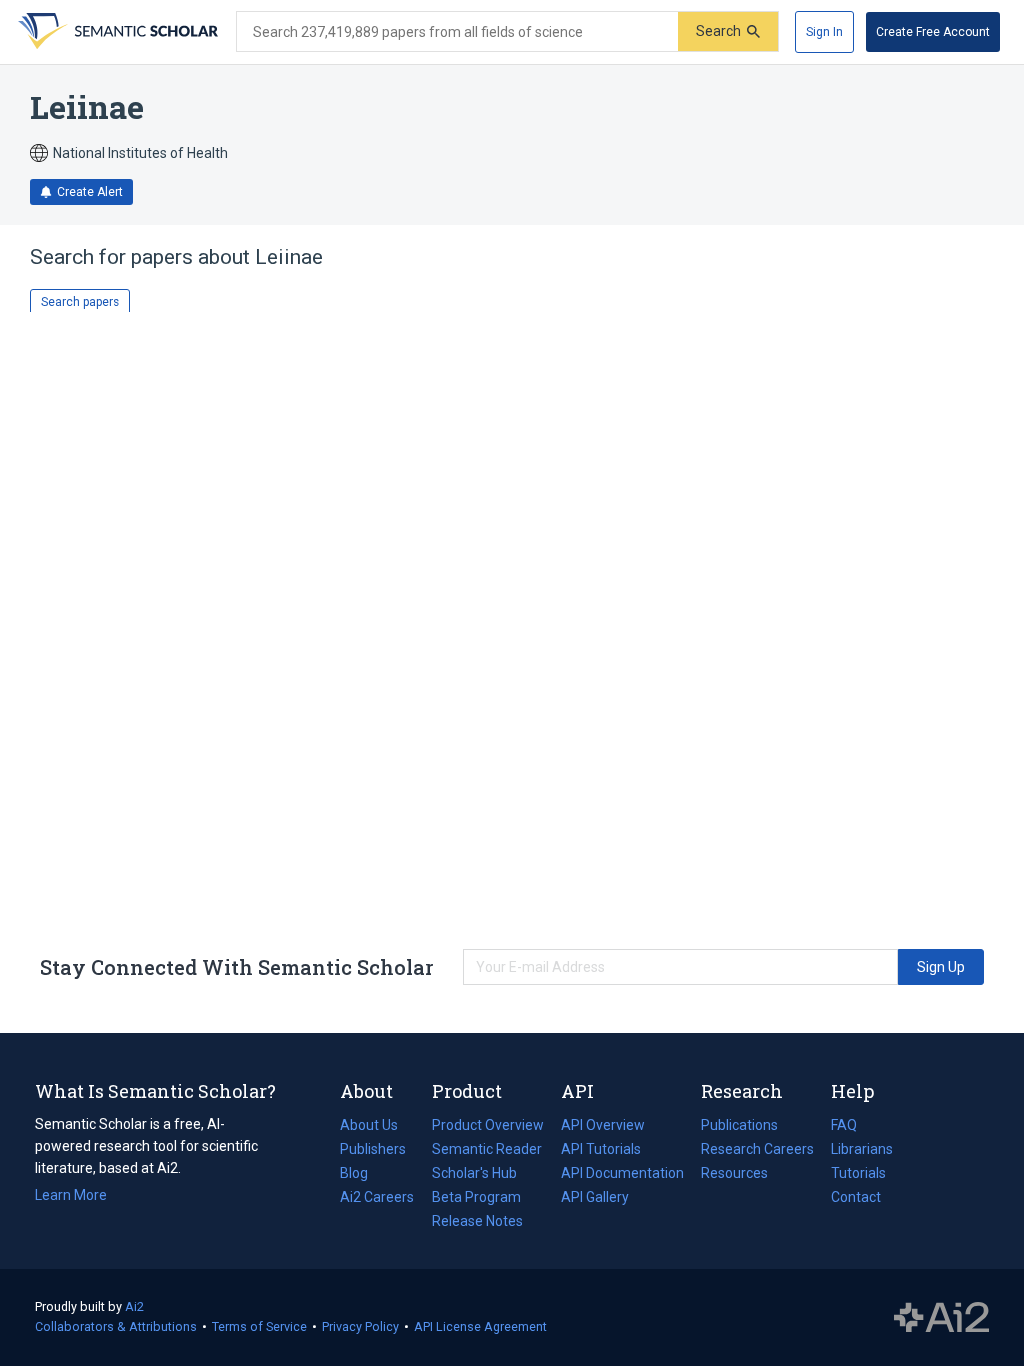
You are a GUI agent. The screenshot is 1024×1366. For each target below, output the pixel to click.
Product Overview (488, 1125)
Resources (734, 1175)
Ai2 (134, 1306)
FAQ (844, 1125)
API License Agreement (480, 1326)
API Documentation (622, 1175)
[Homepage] (116, 32)
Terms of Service (259, 1326)
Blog (362, 1175)
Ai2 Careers (377, 1199)
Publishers (373, 1149)
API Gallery (595, 1197)
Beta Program (476, 1197)
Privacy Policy (360, 1326)
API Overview (603, 1125)
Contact (856, 1197)
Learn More (71, 1195)
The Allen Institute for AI (941, 1318)
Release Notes (477, 1221)
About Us (369, 1125)
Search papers (80, 302)
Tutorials (858, 1173)
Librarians (862, 1149)
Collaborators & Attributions (116, 1326)
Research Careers (757, 1151)
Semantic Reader (487, 1149)
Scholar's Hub (474, 1173)
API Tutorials (601, 1149)
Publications (739, 1127)
